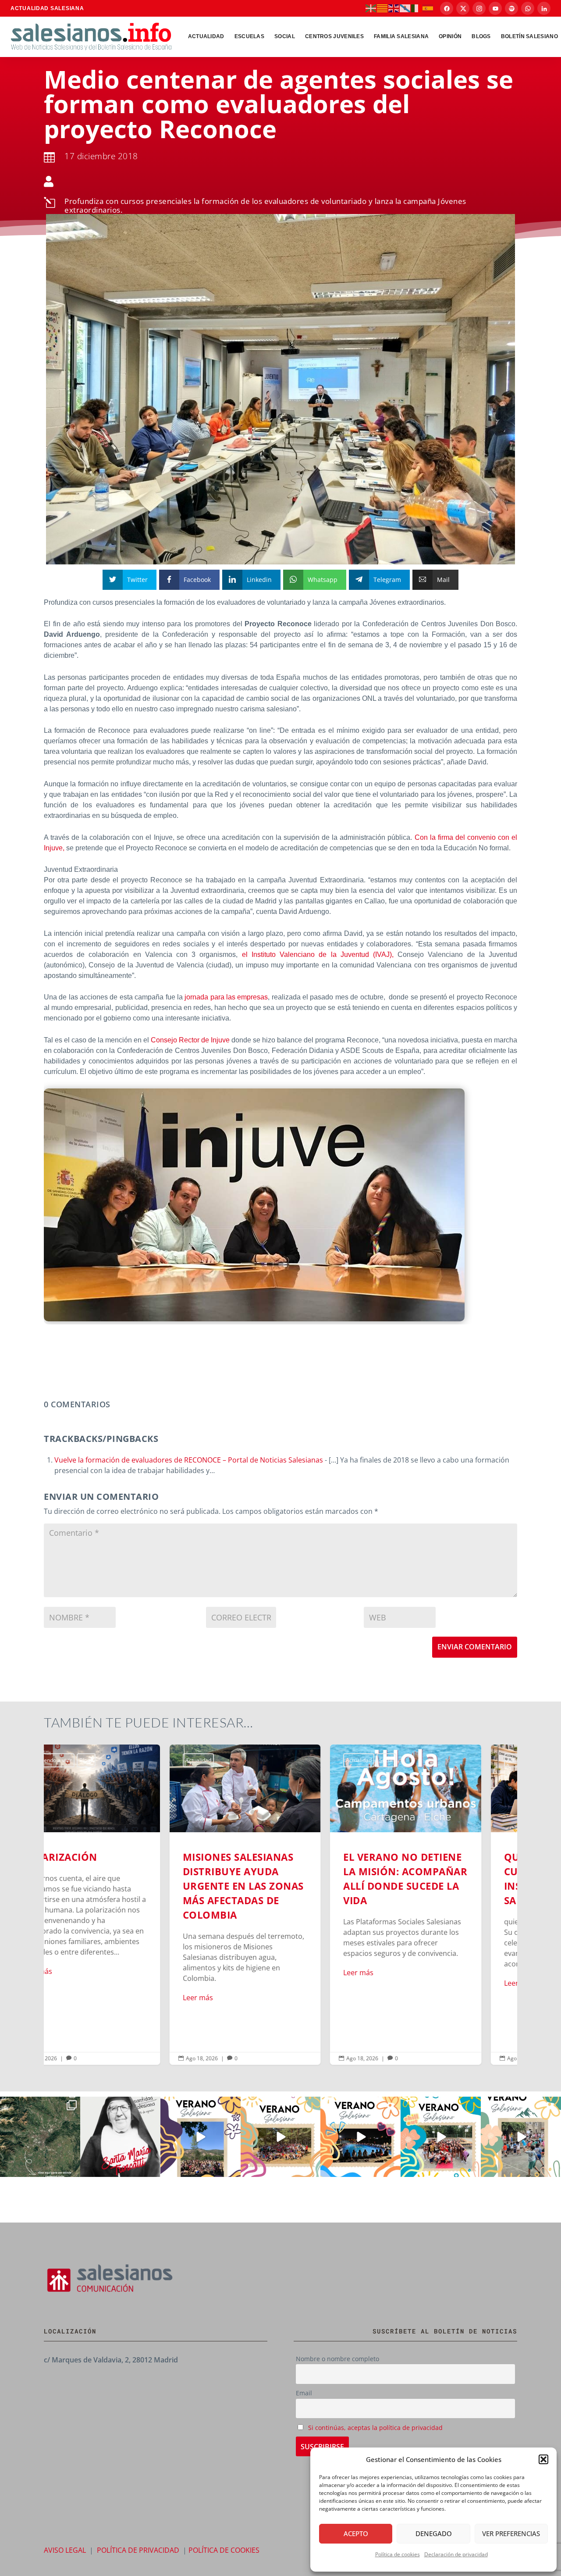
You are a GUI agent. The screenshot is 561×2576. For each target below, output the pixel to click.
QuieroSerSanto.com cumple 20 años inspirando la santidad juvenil (441, 1905)
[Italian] (417, 8)
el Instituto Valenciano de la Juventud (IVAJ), (318, 954)
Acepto (356, 2533)
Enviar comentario (475, 1647)
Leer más (73, 1998)
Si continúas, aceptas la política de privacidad (375, 2428)
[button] (543, 2459)
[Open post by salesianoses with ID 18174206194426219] (441, 2137)
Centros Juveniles (334, 36)
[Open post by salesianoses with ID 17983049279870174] (360, 2137)
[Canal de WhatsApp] (528, 8)
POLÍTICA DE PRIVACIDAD (138, 2550)
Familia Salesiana (401, 36)
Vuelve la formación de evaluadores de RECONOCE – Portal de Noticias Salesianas (189, 1460)
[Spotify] (511, 8)
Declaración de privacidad (456, 2554)
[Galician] (405, 8)
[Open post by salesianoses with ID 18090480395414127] (281, 2137)
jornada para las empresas (225, 997)
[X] (463, 8)
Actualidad (206, 36)
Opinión (450, 36)
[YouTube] (495, 8)
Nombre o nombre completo (337, 2359)
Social (285, 36)
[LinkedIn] (544, 8)
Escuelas (249, 36)
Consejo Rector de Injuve (190, 1040)
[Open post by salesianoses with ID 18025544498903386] (40, 2137)
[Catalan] (383, 8)
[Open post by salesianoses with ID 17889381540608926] (120, 2137)
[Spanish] (428, 8)
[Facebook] (447, 8)
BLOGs (481, 36)
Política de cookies (398, 2554)
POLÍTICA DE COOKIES (224, 2550)
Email (304, 2393)
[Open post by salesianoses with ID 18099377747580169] (521, 2137)
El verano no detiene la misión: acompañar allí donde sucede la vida (281, 1905)
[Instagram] (479, 8)
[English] (394, 8)
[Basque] (371, 8)
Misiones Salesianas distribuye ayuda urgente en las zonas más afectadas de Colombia (120, 1905)
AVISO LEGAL (65, 2550)
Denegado (434, 2533)
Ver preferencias (511, 2533)
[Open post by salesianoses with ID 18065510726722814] (201, 2137)
